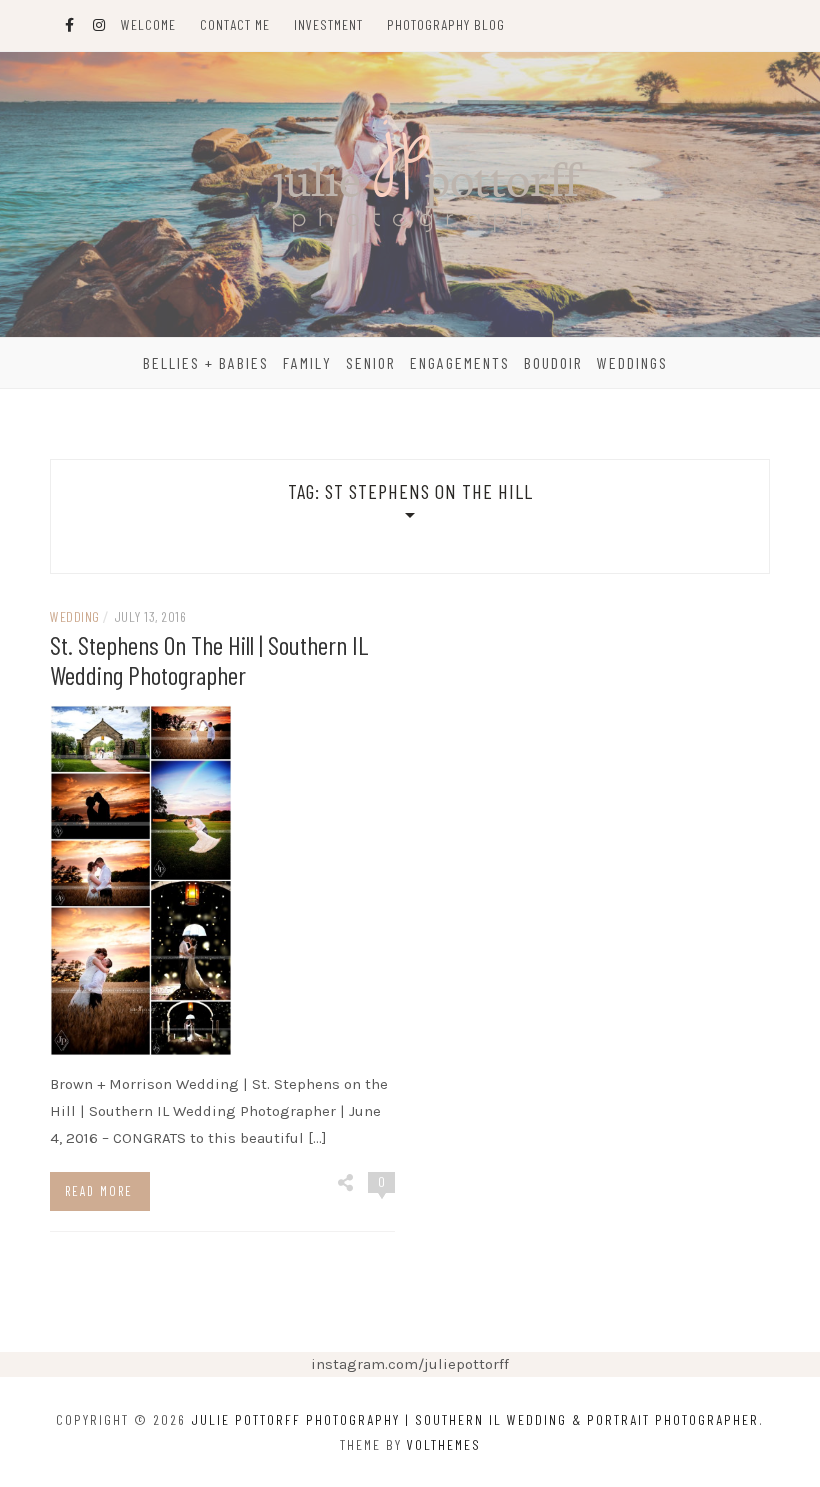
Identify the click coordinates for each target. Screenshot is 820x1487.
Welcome (148, 24)
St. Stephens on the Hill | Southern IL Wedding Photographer (209, 659)
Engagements (460, 362)
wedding (75, 616)
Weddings (632, 362)
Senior (371, 362)
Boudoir (553, 362)
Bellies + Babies (206, 362)
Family (307, 362)
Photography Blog (446, 24)
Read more (99, 1191)
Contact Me (235, 24)
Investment (328, 24)
